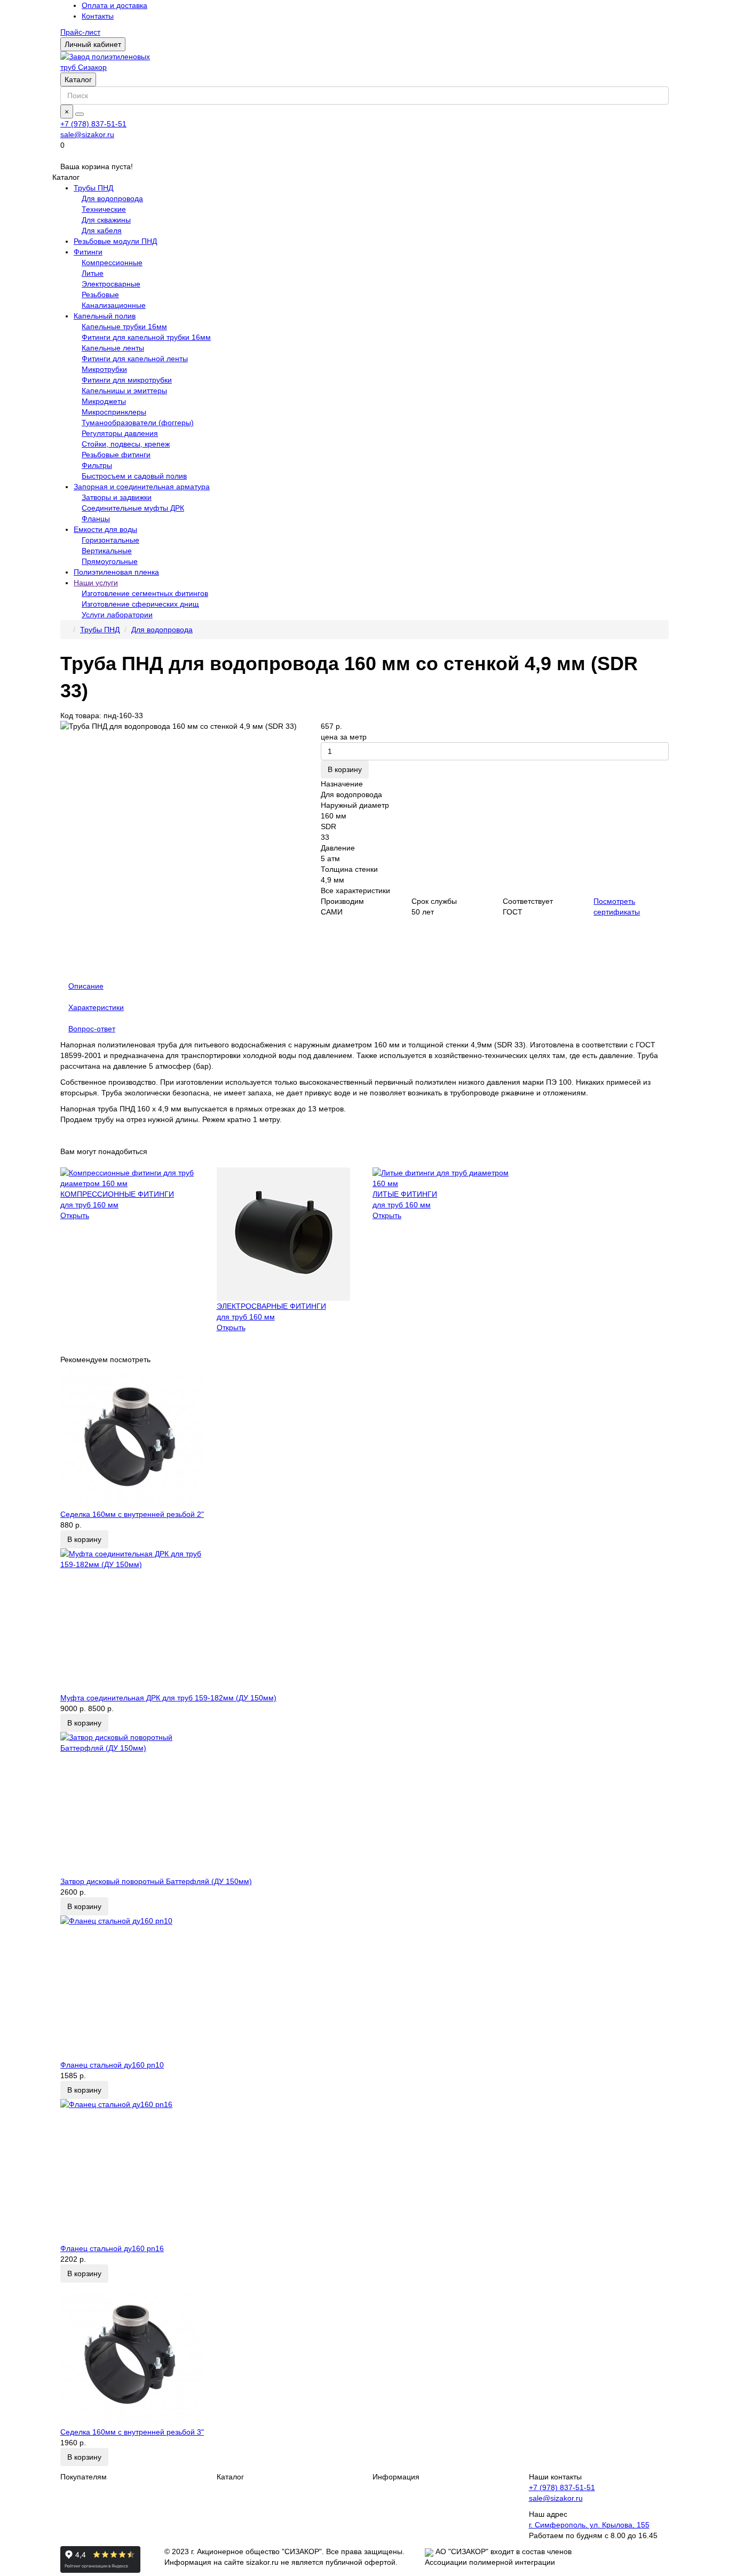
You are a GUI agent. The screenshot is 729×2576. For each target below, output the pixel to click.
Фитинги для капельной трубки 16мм (146, 337)
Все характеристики (355, 891)
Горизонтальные (110, 540)
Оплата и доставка (114, 5)
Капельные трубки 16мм (124, 327)
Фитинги (88, 252)
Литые (93, 273)
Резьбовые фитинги (116, 455)
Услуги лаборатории (117, 615)
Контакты (98, 16)
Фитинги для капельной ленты (135, 359)
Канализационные (114, 305)
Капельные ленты (113, 348)
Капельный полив (105, 316)
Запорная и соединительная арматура (142, 487)
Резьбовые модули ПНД (115, 241)
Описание (86, 986)
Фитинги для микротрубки (127, 380)
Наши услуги (96, 583)
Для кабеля (102, 230)
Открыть (75, 1215)
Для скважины (106, 220)
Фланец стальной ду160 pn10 (112, 2065)
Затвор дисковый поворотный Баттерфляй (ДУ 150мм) (156, 1881)
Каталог (78, 79)
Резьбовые (100, 295)
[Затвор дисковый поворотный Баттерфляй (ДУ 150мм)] (364, 1804)
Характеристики (96, 1007)
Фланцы (96, 519)
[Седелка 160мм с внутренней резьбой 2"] (364, 1437)
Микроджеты (104, 401)
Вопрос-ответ (92, 1029)
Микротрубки (104, 369)
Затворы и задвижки (117, 497)
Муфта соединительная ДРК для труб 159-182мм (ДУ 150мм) (168, 1698)
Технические (104, 209)
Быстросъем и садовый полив (134, 476)
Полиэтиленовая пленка (116, 572)
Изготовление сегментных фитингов (145, 593)
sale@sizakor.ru (87, 134)
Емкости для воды (105, 529)
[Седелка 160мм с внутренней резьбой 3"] (364, 2355)
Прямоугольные (110, 561)
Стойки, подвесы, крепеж (126, 444)
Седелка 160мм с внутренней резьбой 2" (132, 1514)
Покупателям (84, 2477)
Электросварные (111, 284)
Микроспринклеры (114, 412)
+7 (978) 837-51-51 (93, 124)
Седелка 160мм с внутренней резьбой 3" (132, 2432)
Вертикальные (107, 551)
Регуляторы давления (120, 433)
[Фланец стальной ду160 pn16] (364, 2171)
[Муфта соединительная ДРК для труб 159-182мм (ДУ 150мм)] (364, 1620)
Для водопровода (112, 198)
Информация (396, 2477)
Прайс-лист (80, 32)
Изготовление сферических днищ (140, 604)
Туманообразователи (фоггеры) (138, 423)
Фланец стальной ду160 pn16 (112, 2248)
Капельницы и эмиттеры (124, 391)
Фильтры (97, 465)
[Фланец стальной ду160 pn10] (364, 1987)
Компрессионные (112, 263)
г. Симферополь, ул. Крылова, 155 (589, 2525)
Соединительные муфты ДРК (133, 508)
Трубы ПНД (93, 188)
